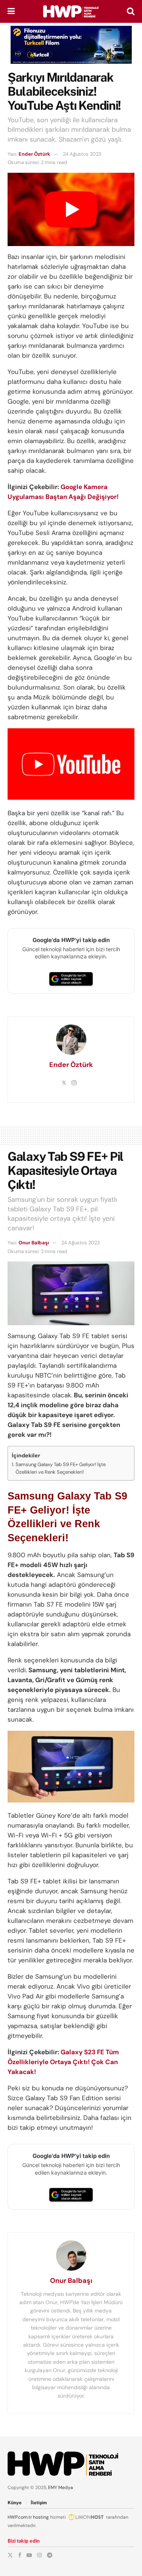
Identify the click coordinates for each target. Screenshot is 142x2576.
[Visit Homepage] (71, 11)
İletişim (39, 2503)
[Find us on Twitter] (10, 2555)
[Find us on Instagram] (39, 2555)
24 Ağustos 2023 (82, 154)
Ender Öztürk (34, 154)
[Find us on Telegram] (50, 2555)
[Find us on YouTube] (29, 2555)
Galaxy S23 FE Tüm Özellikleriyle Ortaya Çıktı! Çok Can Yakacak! (63, 2062)
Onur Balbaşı (34, 1243)
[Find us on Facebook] (20, 2555)
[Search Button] (131, 11)
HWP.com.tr (20, 2517)
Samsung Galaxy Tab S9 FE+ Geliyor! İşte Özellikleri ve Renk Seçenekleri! (61, 1468)
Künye (15, 2503)
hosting (41, 2517)
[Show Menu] (11, 11)
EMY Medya (61, 2488)
